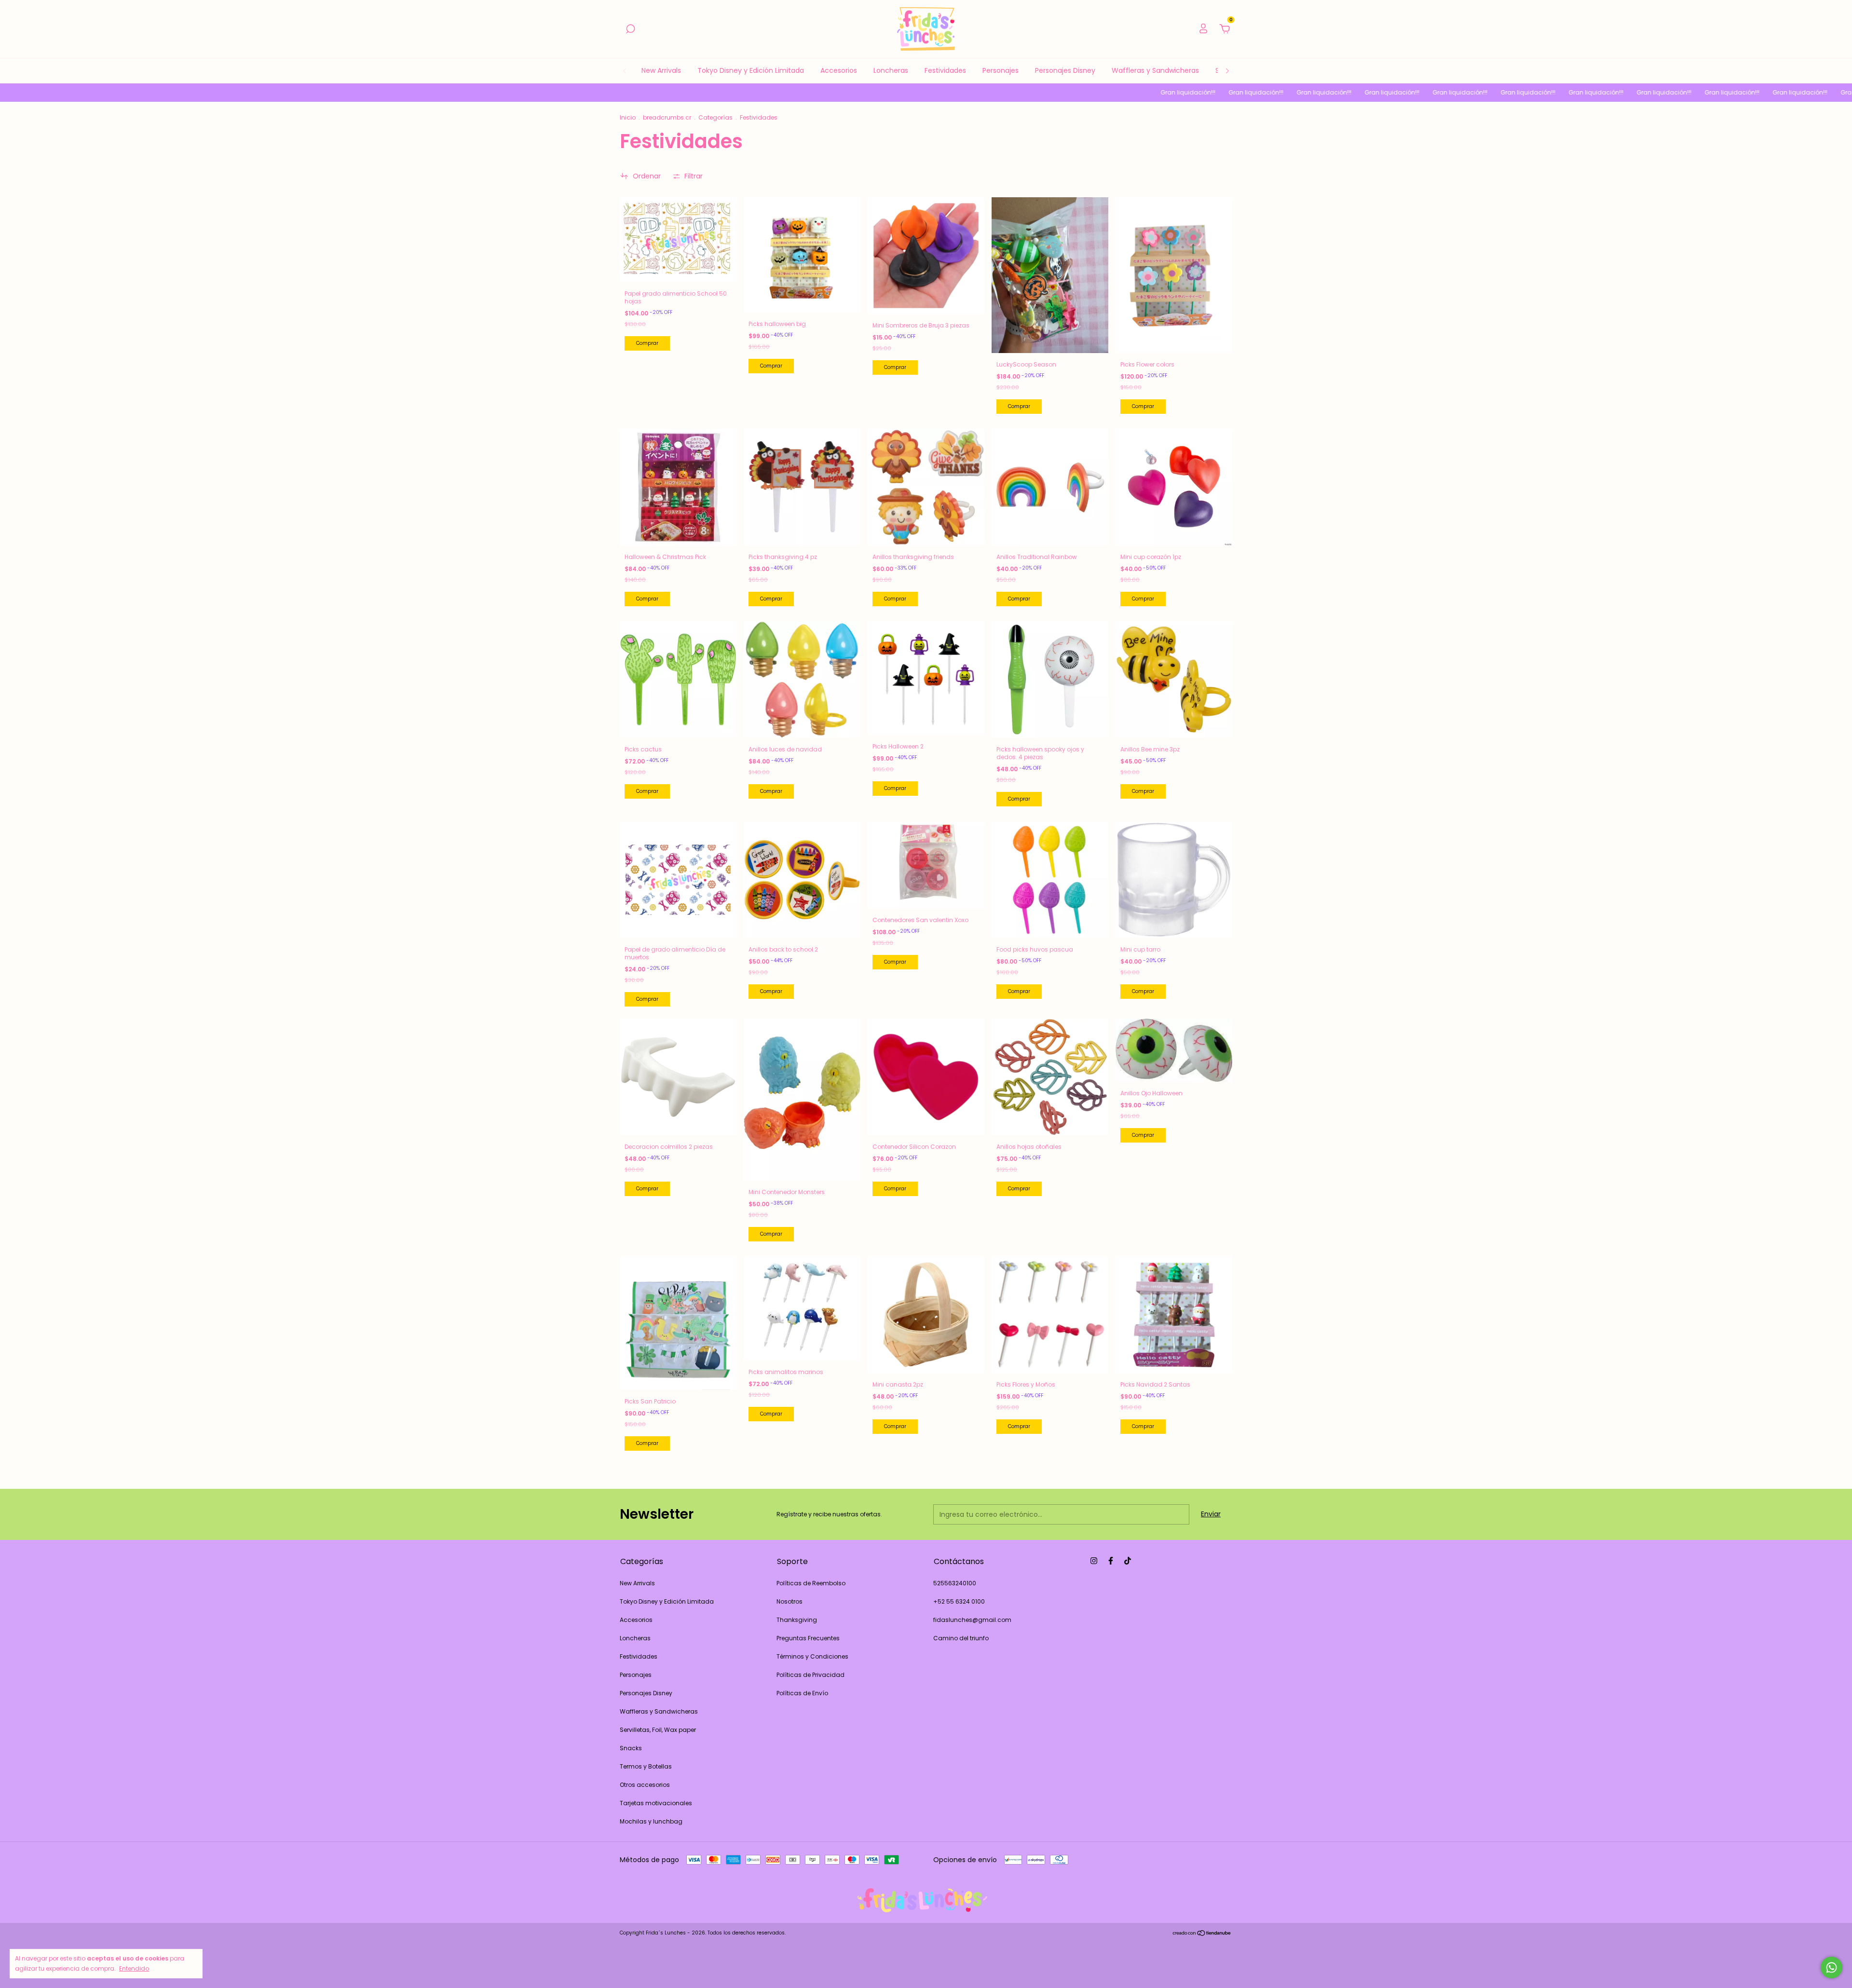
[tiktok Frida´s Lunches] (1128, 1561)
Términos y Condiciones (812, 1656)
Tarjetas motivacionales (656, 1803)
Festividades (945, 70)
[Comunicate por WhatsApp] (1832, 1968)
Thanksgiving (797, 1620)
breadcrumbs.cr (667, 117)
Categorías (715, 117)
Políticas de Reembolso (811, 1583)
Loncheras (891, 70)
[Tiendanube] (1202, 1934)
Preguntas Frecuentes (808, 1638)
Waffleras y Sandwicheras (1155, 70)
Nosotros (790, 1601)
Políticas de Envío (802, 1693)
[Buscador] (630, 29)
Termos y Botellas (646, 1766)
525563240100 (955, 1583)
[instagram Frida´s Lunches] (1094, 1561)
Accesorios (839, 70)
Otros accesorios (645, 1785)
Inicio (628, 117)
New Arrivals (661, 70)
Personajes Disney (1065, 70)
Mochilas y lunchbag (651, 1821)
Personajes (1001, 70)
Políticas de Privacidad (810, 1675)
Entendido (134, 1968)
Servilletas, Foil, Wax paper (658, 1730)
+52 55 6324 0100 (959, 1601)
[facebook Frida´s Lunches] (1111, 1561)
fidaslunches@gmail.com (972, 1620)
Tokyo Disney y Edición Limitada (751, 70)
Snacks (631, 1748)
